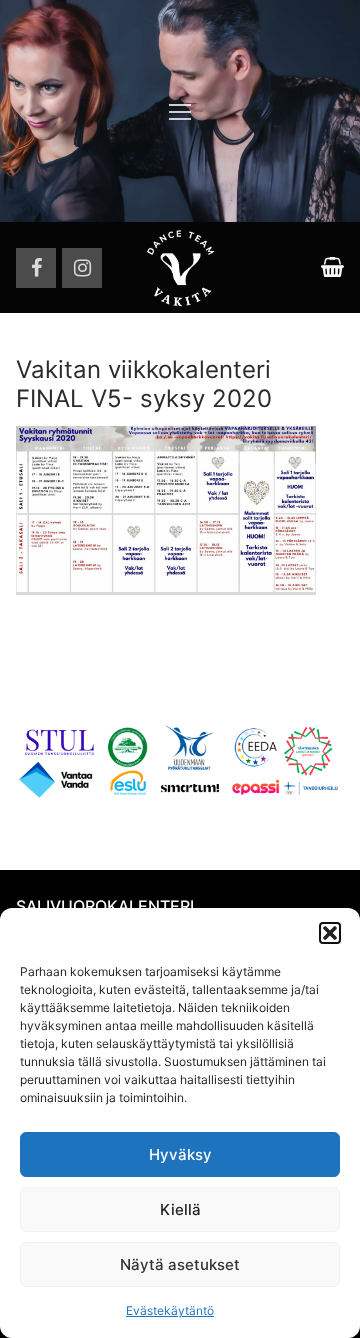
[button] (330, 933)
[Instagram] (82, 268)
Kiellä (180, 1209)
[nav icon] (180, 111)
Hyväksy (180, 1154)
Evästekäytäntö (170, 1310)
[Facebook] (36, 268)
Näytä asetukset (180, 1264)
